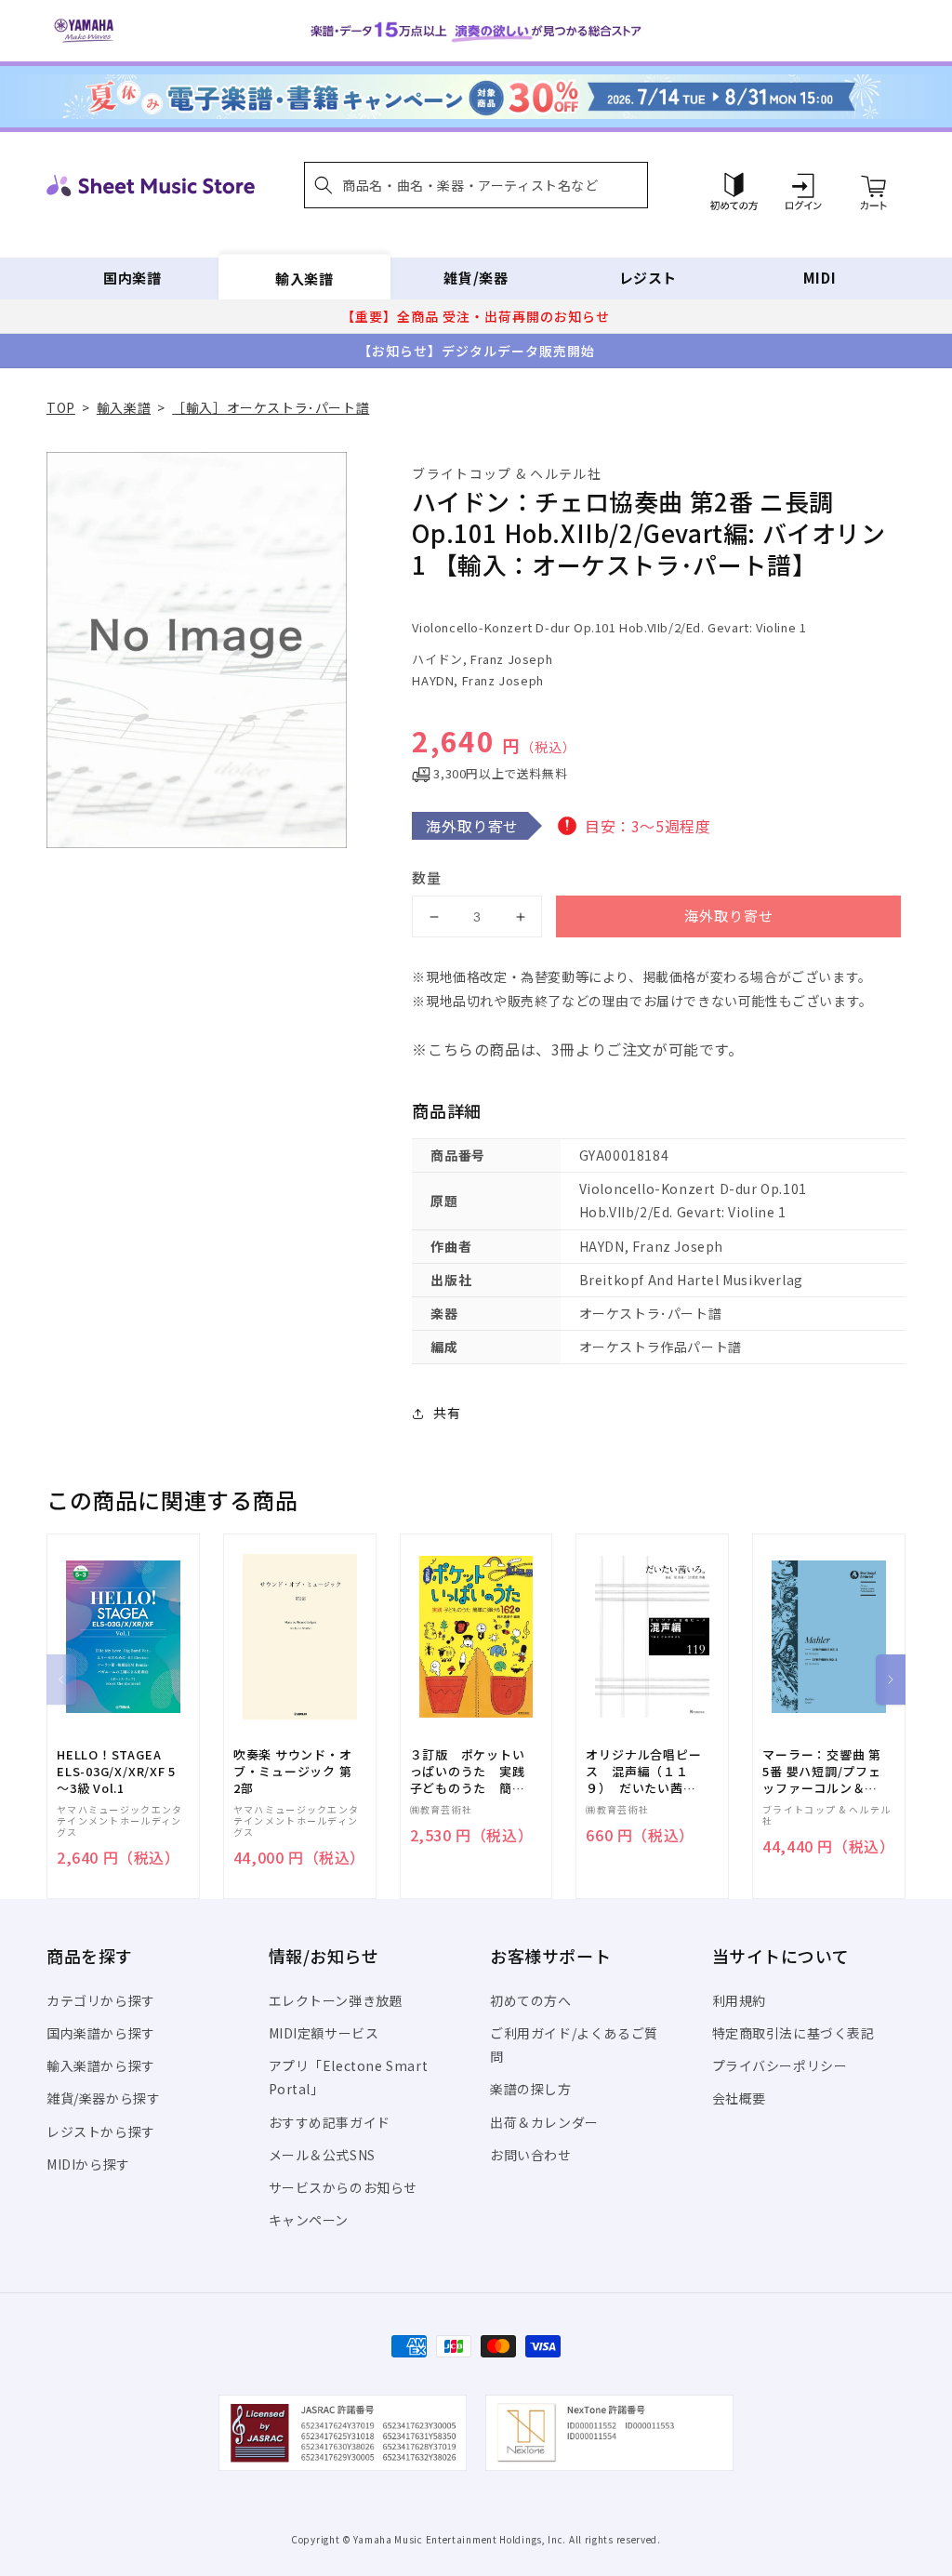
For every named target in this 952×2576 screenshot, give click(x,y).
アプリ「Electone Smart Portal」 (349, 2077)
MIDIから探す (88, 2164)
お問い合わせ (531, 2155)
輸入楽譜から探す (101, 2065)
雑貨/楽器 (476, 278)
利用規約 (739, 2000)
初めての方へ (531, 2000)
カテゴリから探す (101, 2000)
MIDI (820, 278)
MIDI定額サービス (324, 2033)
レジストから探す (101, 2131)
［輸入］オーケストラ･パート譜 (271, 407)
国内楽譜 (132, 278)
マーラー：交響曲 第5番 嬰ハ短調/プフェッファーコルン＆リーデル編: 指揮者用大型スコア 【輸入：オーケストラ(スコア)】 (822, 1772)
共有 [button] (447, 1413)
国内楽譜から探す (101, 2033)
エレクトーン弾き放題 (336, 2000)
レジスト (648, 278)
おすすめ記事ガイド (330, 2122)
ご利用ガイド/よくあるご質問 (574, 2045)
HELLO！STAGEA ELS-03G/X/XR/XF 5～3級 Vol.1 (116, 1772)
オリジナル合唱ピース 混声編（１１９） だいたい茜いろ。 (643, 1772)
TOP (61, 407)
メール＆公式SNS (322, 2155)
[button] (476, 185)
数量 (427, 877)
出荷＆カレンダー (544, 2122)
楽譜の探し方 (531, 2089)
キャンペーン (309, 2220)
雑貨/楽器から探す (103, 2098)
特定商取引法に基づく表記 (793, 2033)
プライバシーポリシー (780, 2065)
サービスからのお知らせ (344, 2187)
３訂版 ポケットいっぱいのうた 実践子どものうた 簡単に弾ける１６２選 (468, 1772)
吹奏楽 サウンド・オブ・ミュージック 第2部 (293, 1772)
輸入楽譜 (304, 278)
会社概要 (739, 2098)
